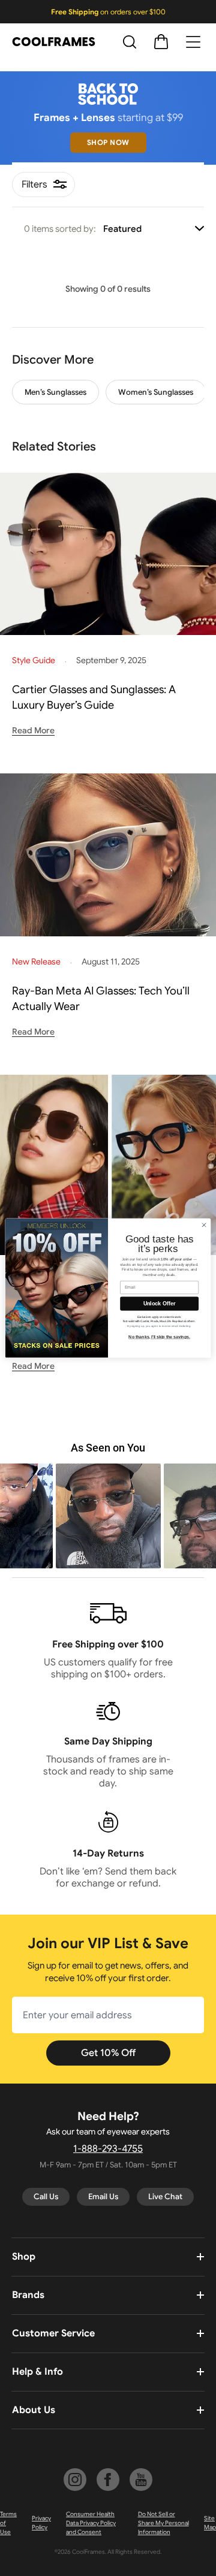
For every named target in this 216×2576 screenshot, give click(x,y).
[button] (108, 1516)
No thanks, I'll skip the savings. (159, 1337)
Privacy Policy (41, 2523)
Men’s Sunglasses (55, 392)
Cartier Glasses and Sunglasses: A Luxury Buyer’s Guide (94, 697)
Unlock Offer (159, 1304)
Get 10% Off (108, 2053)
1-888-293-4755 (108, 2149)
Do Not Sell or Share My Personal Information (163, 2523)
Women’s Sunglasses (156, 392)
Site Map (210, 2523)
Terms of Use (8, 2523)
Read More (33, 730)
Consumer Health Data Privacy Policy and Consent (91, 2523)
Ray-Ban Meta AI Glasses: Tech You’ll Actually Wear (101, 999)
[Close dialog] (204, 1225)
